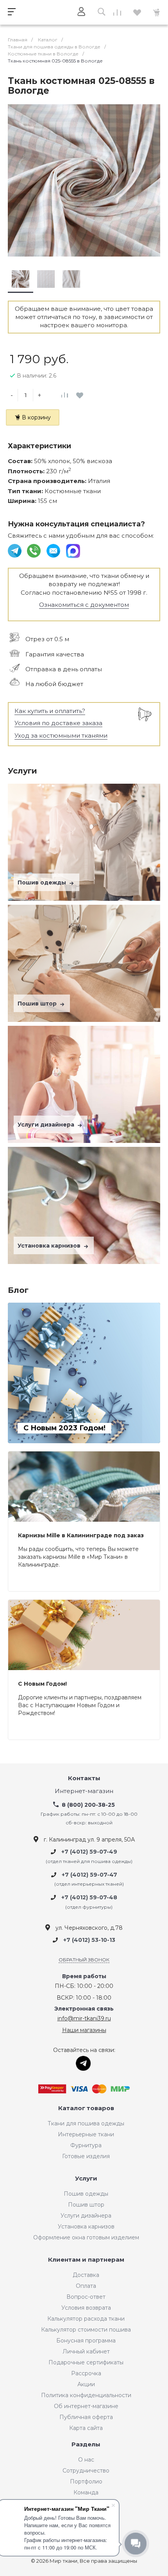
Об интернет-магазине (86, 2406)
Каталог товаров (86, 2108)
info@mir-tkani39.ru (84, 2018)
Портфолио (86, 2482)
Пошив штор (38, 1004)
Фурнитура (86, 2145)
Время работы (84, 1976)
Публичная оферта (86, 2417)
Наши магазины (84, 2030)
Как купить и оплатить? (50, 711)
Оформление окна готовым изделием (86, 2237)
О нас (86, 2460)
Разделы (86, 2445)
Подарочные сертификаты (86, 2362)
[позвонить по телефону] (35, 550)
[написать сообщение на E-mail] (54, 550)
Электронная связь (84, 2009)
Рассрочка (86, 2373)
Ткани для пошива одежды (86, 2123)
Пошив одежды (43, 882)
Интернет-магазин (84, 1791)
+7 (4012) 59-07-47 (89, 1875)
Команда (86, 2492)
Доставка (86, 2275)
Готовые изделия (86, 2156)
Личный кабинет (86, 2351)
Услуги (86, 2179)
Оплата (86, 2286)
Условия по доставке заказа (58, 723)
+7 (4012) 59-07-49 (89, 1852)
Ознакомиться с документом (84, 605)
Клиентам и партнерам (86, 2260)
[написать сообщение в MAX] (73, 550)
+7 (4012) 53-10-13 (89, 1940)
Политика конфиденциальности (86, 2395)
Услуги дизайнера (47, 1125)
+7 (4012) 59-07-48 (89, 1898)
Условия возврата (86, 2308)
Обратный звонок (84, 1960)
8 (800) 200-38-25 (88, 1805)
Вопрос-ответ (86, 2297)
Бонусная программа (86, 2341)
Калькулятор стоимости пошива (86, 2330)
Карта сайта (86, 2428)
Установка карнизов (50, 1246)
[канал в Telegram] (15, 550)
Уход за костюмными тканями (61, 735)
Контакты (84, 1778)
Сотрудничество (86, 2471)
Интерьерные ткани (86, 2134)
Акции (86, 2384)
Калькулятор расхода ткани (86, 2319)
